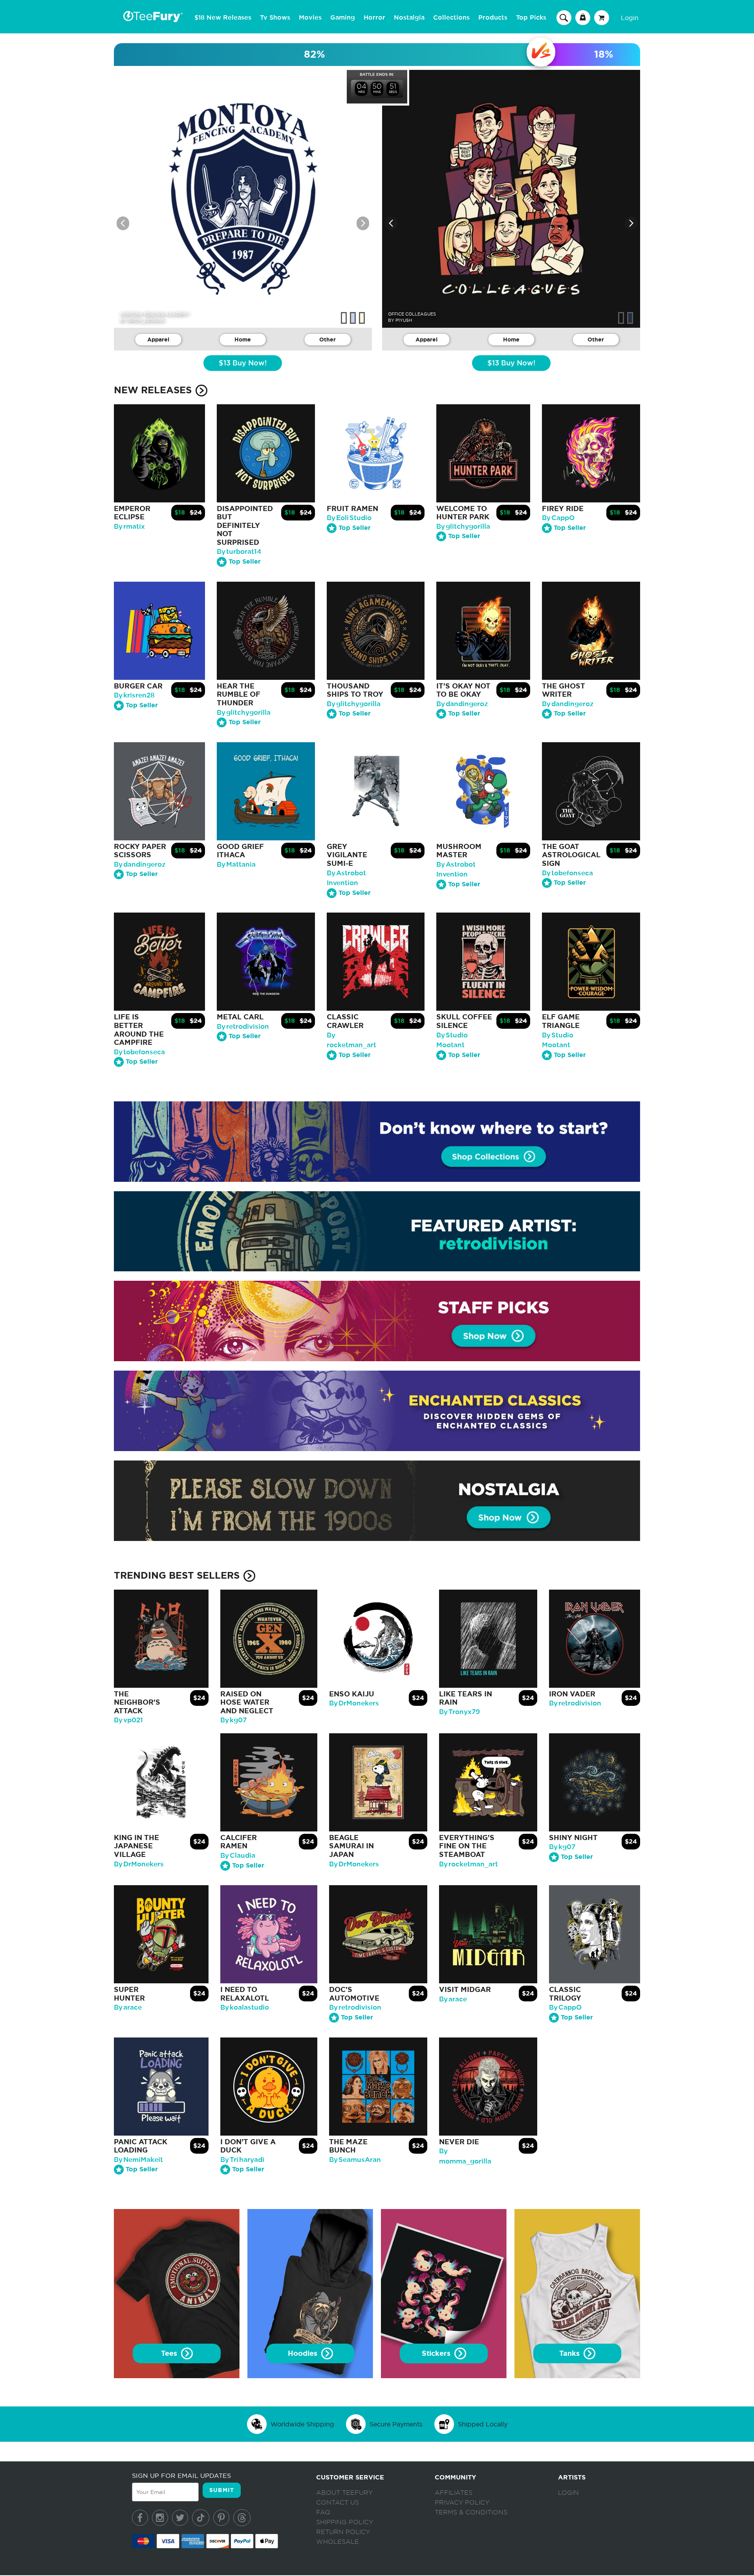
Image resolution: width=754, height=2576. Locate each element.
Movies (310, 18)
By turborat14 (239, 552)
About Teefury (344, 2493)
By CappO (558, 518)
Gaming (343, 18)
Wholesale (338, 2542)
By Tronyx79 (459, 1712)
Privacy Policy (462, 2503)
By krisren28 (134, 695)
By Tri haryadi (242, 2160)
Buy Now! (243, 363)
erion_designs (146, 320)
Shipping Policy (345, 2522)
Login (630, 18)
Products (493, 18)
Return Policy (343, 2532)
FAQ (323, 2512)
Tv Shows (275, 18)
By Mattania (236, 864)
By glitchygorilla (463, 527)
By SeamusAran (355, 2160)
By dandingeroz (462, 704)
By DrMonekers (354, 1703)
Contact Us (338, 2503)
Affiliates (454, 2493)
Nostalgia (409, 18)
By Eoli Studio (349, 518)
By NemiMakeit (138, 2160)
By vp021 (128, 1720)
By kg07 (233, 1720)
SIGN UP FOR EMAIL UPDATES (181, 2476)
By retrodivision (243, 1027)
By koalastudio (245, 2007)
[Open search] (564, 17)
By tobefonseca (567, 873)
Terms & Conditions (471, 2512)
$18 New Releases (223, 18)
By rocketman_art (469, 1864)
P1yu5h (404, 320)
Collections (451, 18)
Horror (374, 18)
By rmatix (129, 527)
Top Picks (531, 18)
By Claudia (238, 1856)
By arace (128, 2007)
